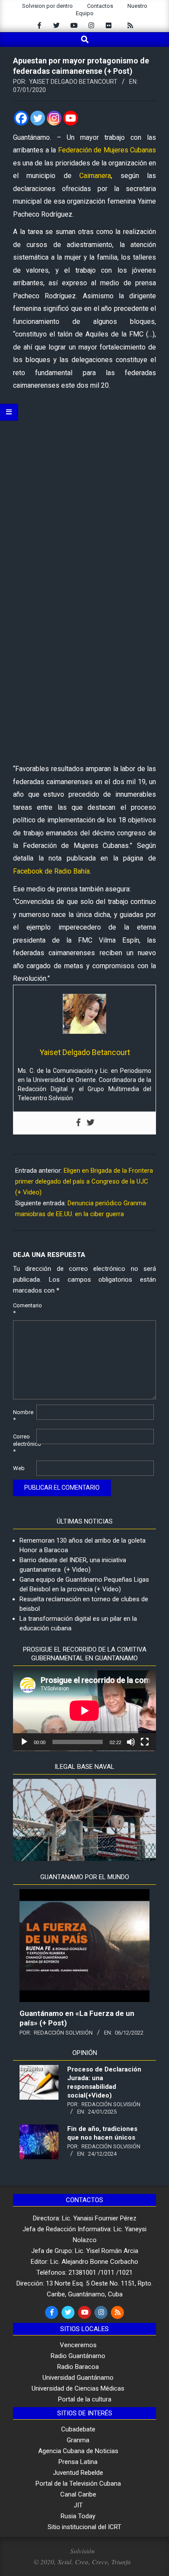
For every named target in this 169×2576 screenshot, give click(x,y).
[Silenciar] (131, 1742)
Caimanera (95, 176)
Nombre (23, 1416)
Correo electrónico (24, 1444)
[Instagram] (54, 118)
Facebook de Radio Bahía (51, 871)
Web (19, 1468)
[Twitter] (38, 118)
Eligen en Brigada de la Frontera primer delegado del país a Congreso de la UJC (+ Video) (84, 1181)
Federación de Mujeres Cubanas (107, 150)
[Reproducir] (24, 1742)
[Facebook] (21, 118)
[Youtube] (71, 118)
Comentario (24, 1309)
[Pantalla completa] (145, 1742)
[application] (84, 1711)
